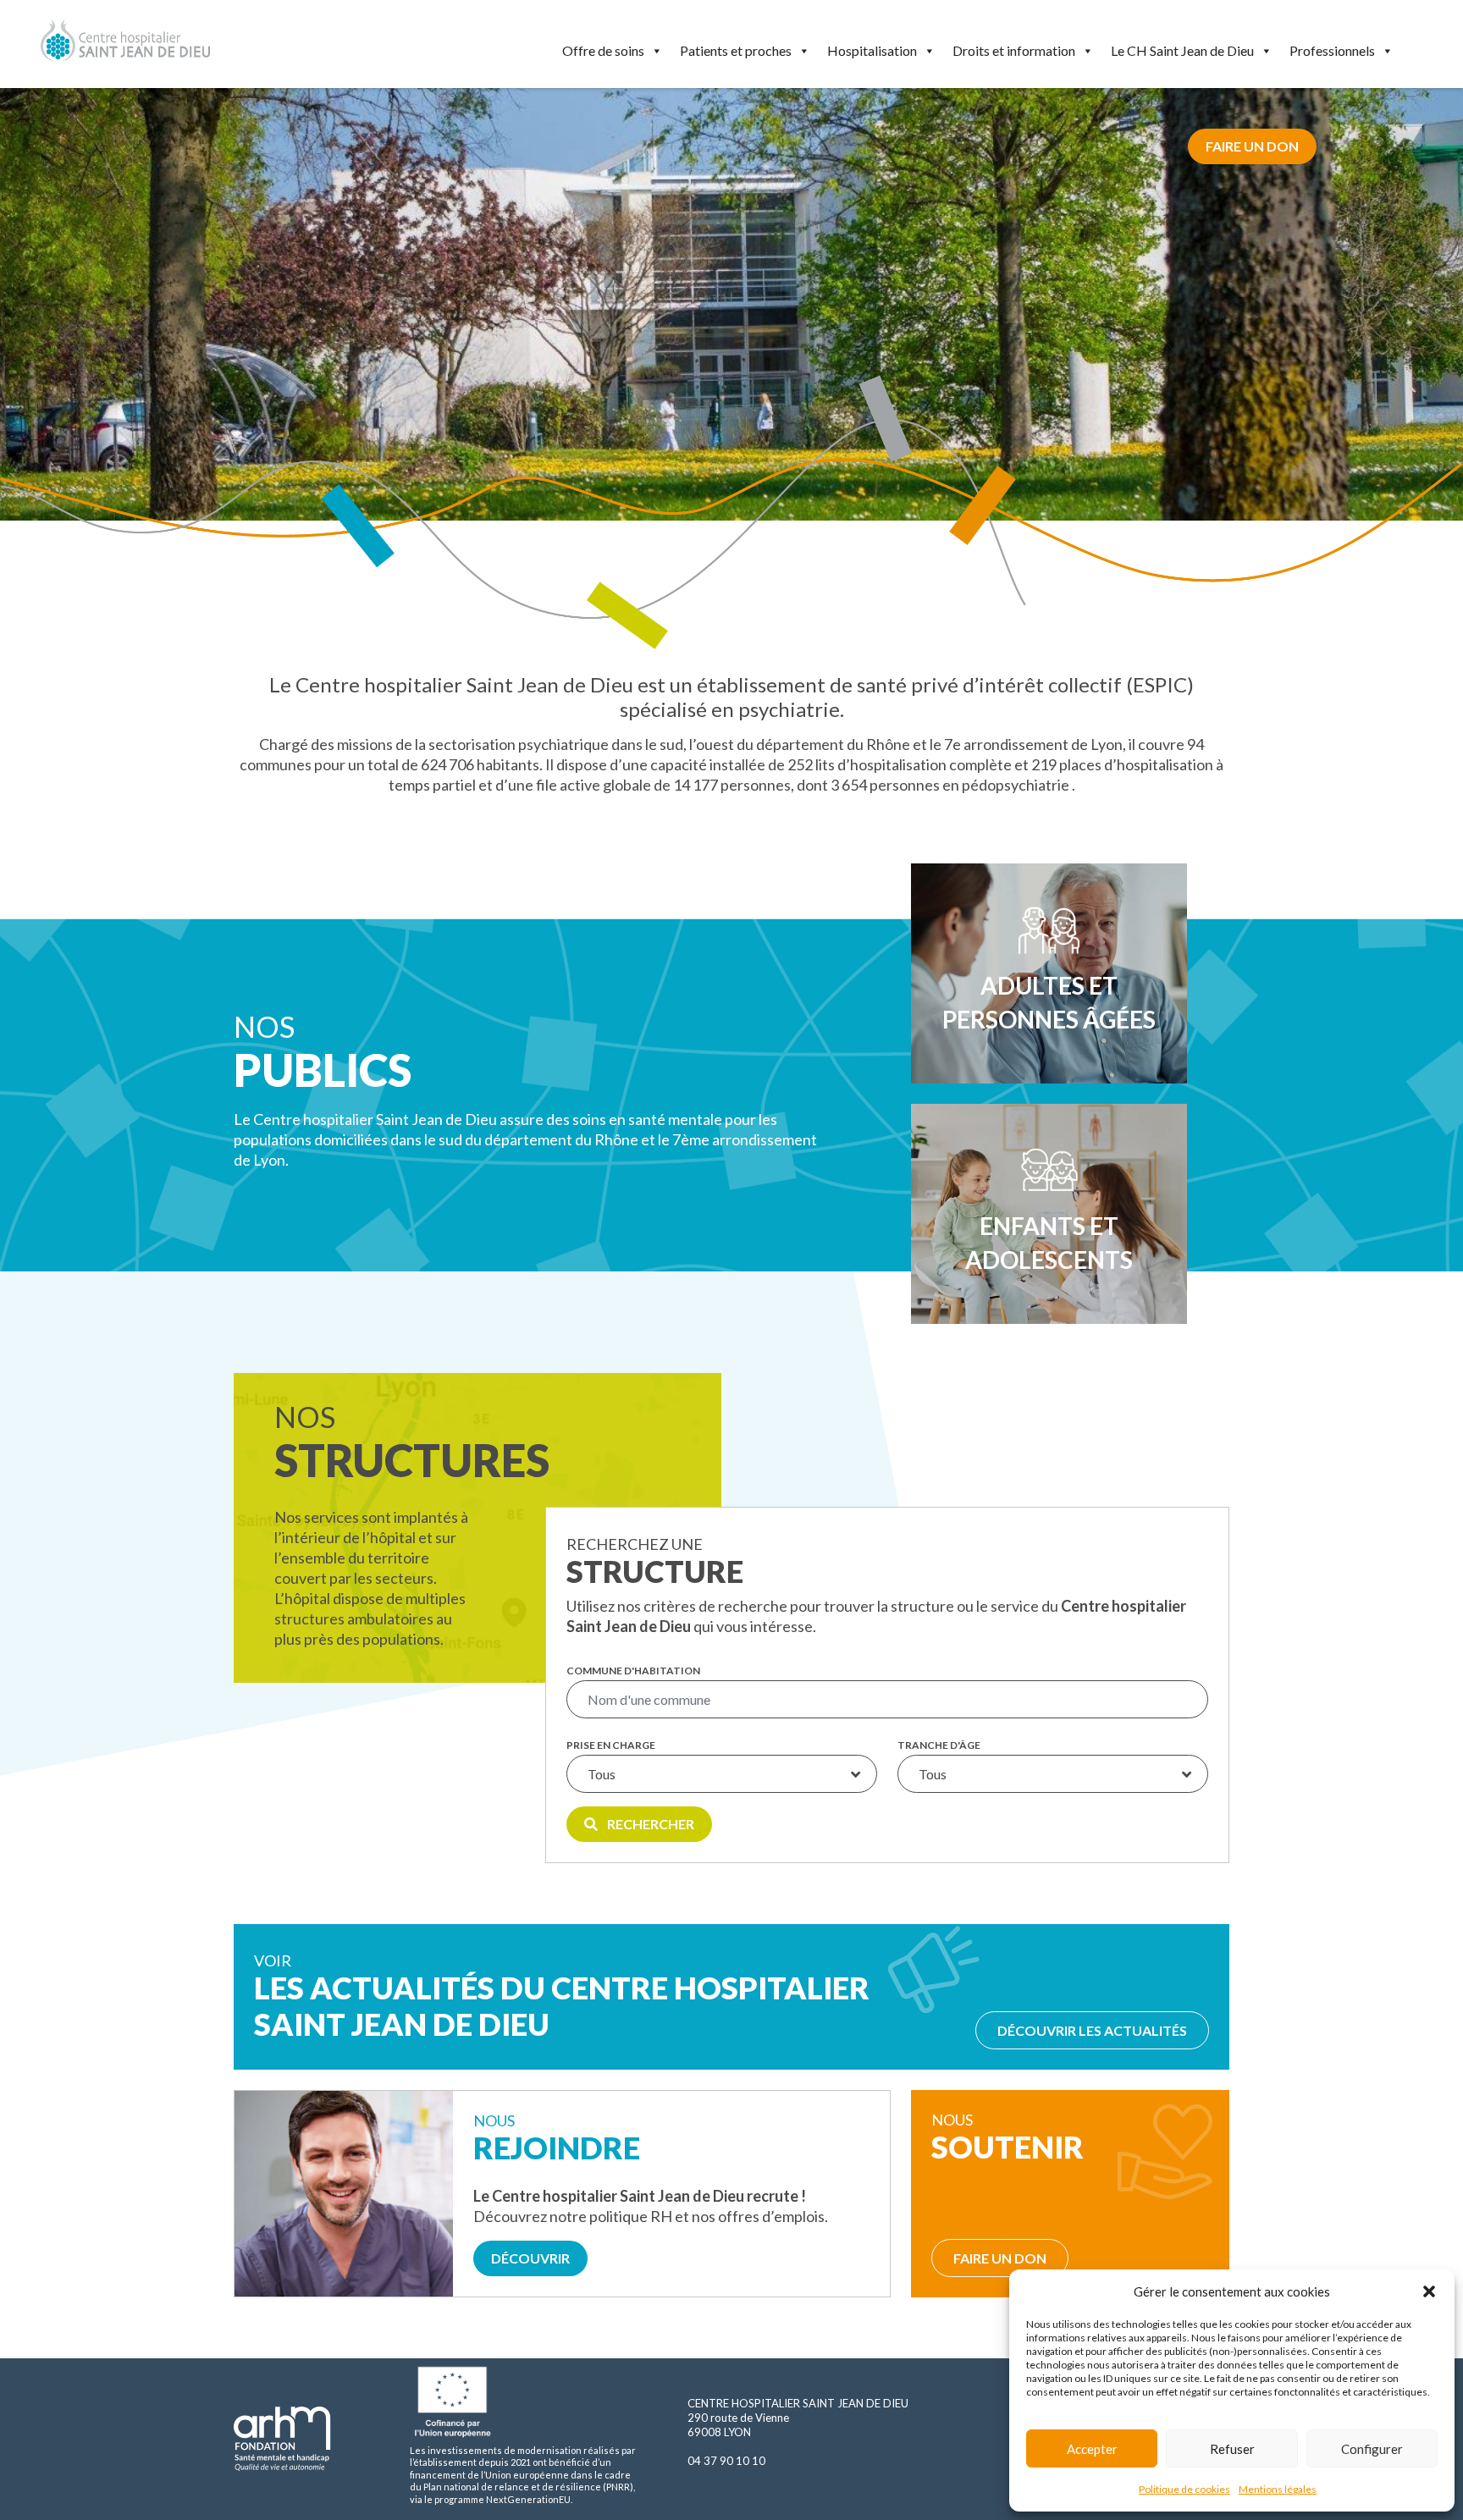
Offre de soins (603, 50)
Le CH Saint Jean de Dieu (1182, 50)
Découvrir (530, 2258)
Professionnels (1332, 50)
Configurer (1372, 2449)
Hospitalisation (872, 50)
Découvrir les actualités (1092, 2030)
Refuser (1232, 2449)
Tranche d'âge (939, 1745)
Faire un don (1252, 146)
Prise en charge (611, 1745)
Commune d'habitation (633, 1671)
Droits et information (1014, 50)
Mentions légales (1278, 2489)
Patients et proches (736, 50)
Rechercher (649, 1824)
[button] (1429, 2291)
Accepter (1092, 2449)
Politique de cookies (1184, 2489)
